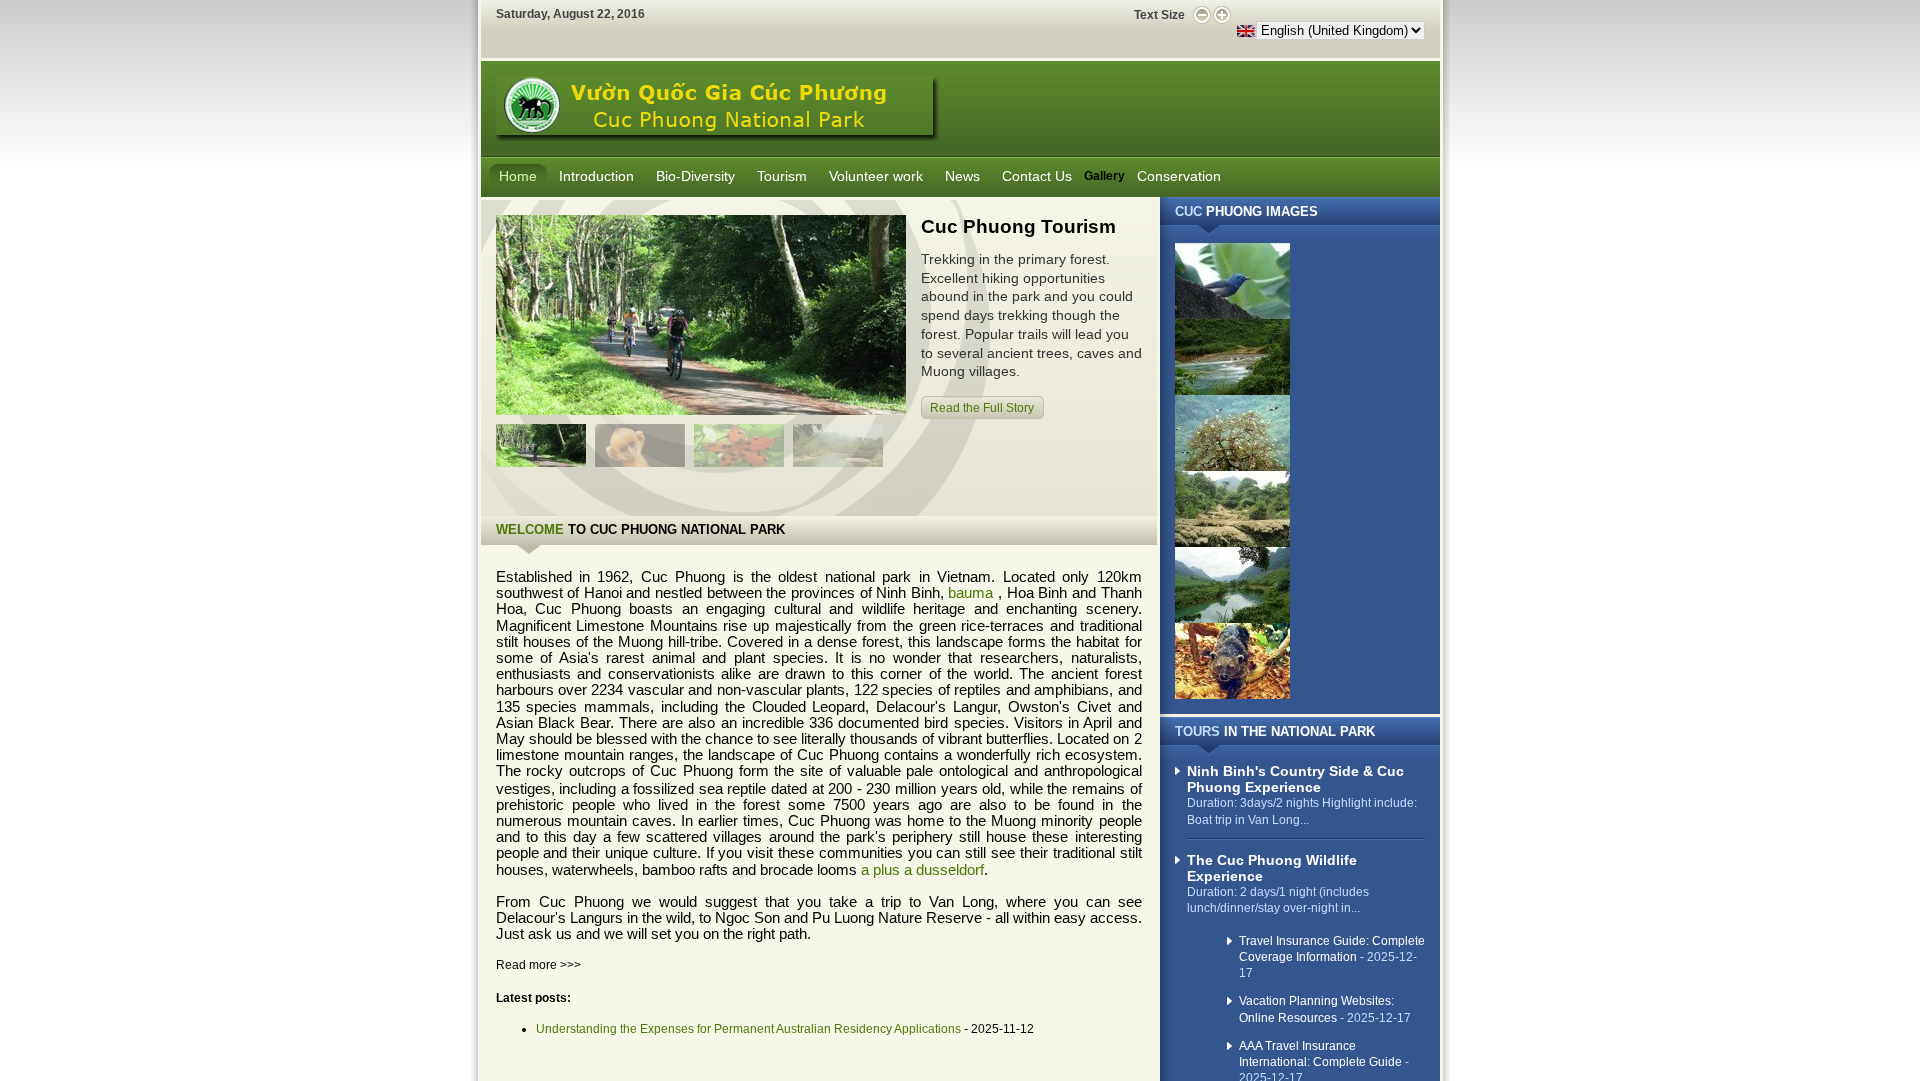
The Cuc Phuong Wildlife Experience (1272, 868)
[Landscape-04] (1232, 543)
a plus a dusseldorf (922, 870)
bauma (970, 593)
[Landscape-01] (1232, 315)
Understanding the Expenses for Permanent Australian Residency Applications (748, 1029)
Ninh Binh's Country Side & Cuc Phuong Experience (1295, 779)
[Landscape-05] (1232, 619)
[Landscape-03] (1232, 467)
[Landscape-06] (1232, 695)
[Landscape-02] (1232, 391)
